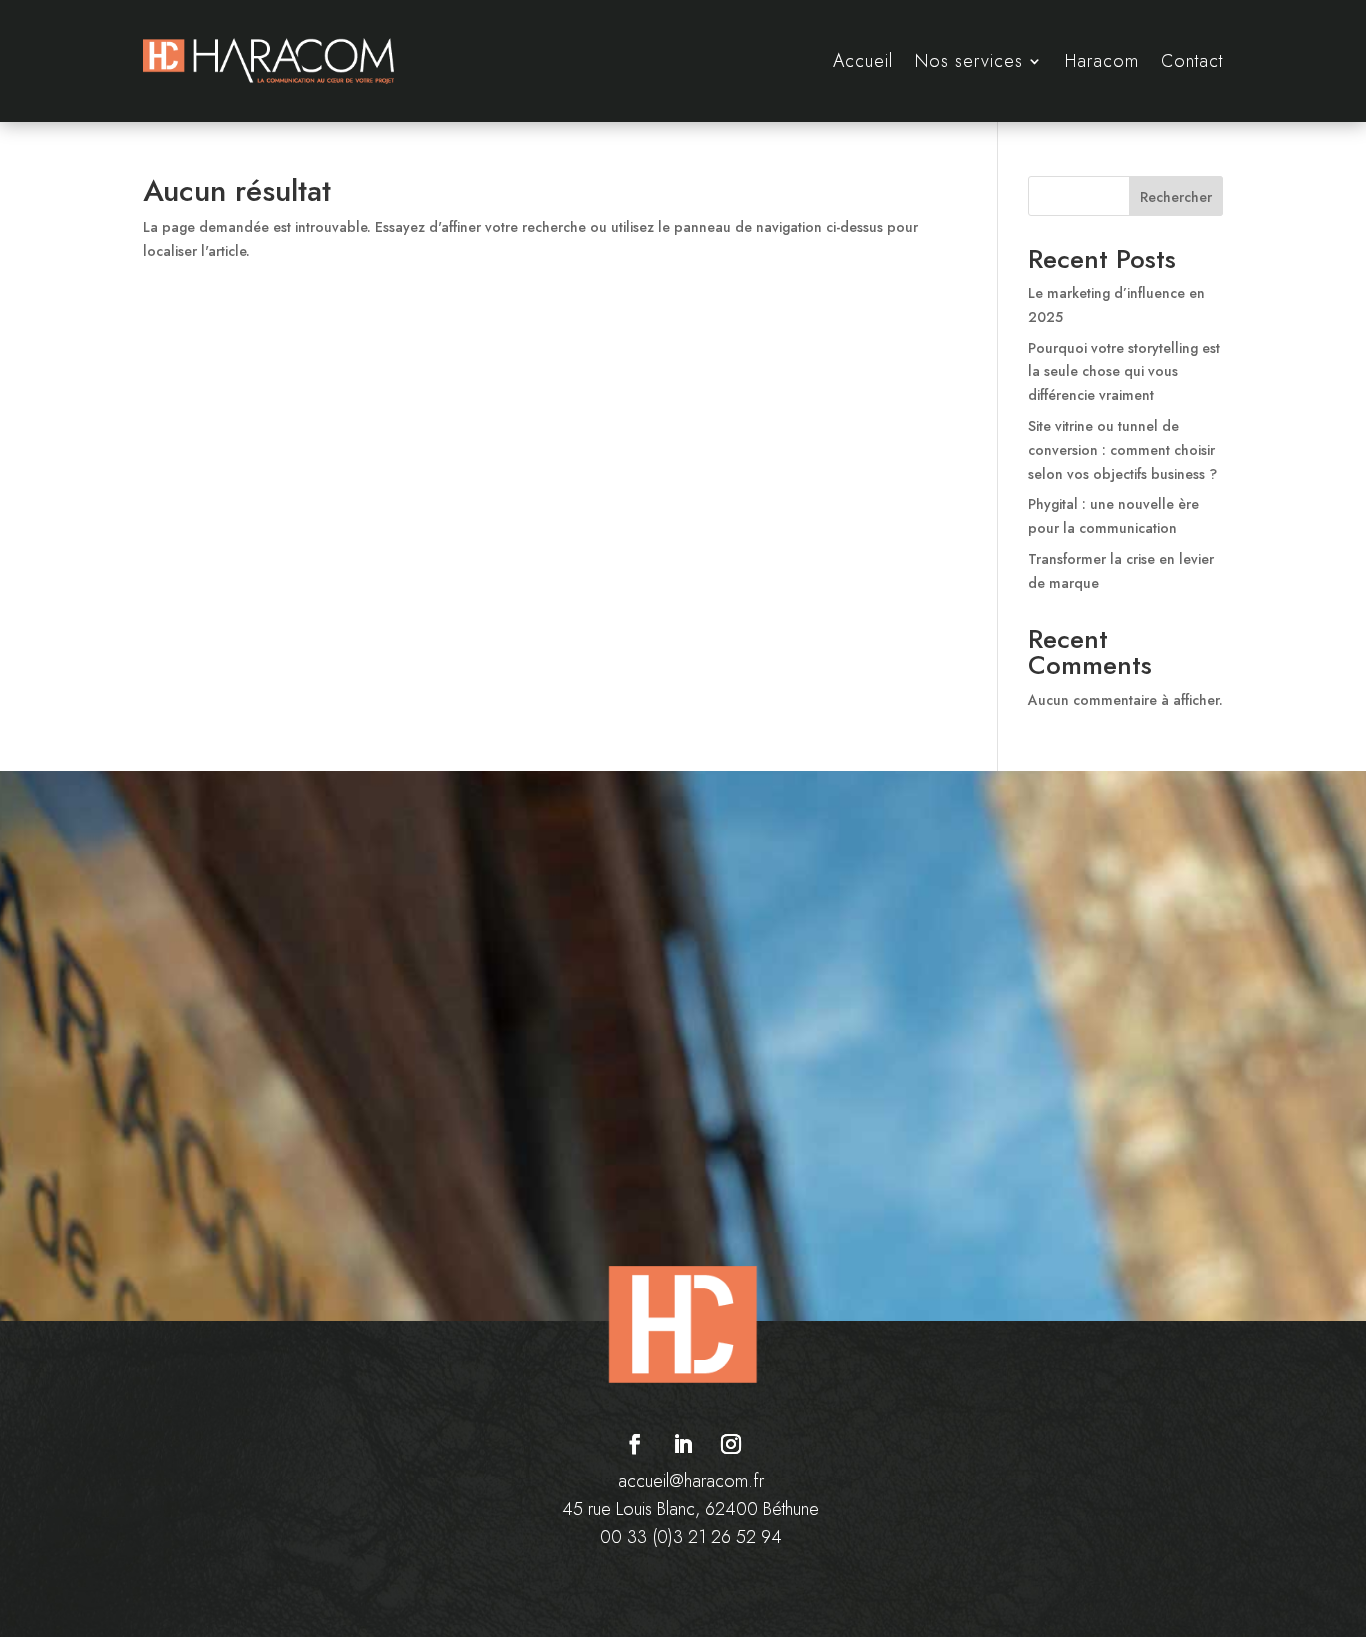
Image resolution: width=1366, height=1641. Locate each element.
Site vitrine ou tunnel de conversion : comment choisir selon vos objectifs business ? (1122, 450)
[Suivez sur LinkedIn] (683, 1444)
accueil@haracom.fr (691, 1481)
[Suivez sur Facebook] (635, 1444)
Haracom (1102, 61)
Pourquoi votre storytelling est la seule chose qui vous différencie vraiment (1124, 372)
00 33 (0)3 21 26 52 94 (691, 1537)
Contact (1192, 61)
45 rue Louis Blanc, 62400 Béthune (690, 1509)
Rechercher (1176, 197)
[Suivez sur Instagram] (731, 1444)
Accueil (863, 61)
